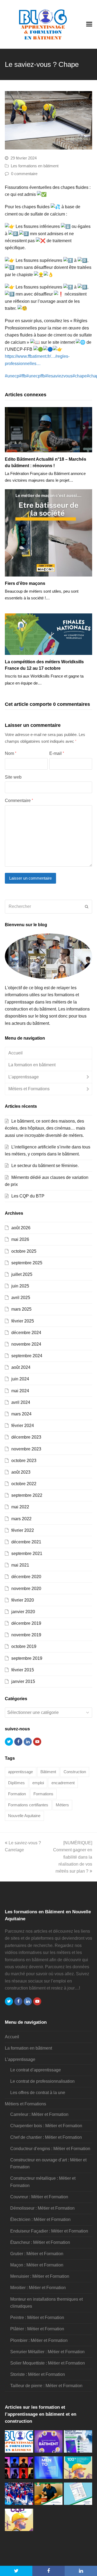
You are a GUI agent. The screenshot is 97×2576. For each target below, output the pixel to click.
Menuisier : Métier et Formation (40, 2276)
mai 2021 (20, 1565)
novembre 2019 (26, 1635)
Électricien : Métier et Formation (40, 2219)
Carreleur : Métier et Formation (39, 2114)
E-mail (57, 753)
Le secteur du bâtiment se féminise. (45, 1166)
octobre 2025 (24, 1251)
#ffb (23, 376)
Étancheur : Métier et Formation (40, 2242)
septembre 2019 (27, 1658)
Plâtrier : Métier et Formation (37, 2329)
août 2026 (21, 1228)
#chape (80, 376)
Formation (17, 1794)
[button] (16, 2571)
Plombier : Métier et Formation (39, 2340)
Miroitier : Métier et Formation (38, 2288)
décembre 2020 (26, 1577)
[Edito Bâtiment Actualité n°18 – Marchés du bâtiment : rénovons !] (48, 430)
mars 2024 (21, 1414)
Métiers (62, 1805)
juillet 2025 (22, 1274)
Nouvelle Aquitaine (24, 1816)
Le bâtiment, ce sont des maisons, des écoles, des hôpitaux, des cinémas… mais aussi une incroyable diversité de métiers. (45, 1128)
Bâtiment (48, 1772)
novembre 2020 (26, 1589)
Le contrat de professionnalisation (42, 2081)
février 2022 (23, 1530)
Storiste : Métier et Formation (38, 2374)
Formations (43, 1794)
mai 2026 (20, 1239)
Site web (13, 777)
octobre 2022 (24, 1484)
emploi (38, 1783)
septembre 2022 (27, 1495)
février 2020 (23, 1600)
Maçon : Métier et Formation (37, 2265)
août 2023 (21, 1472)
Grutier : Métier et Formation (37, 2254)
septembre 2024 (27, 1356)
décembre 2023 (26, 1437)
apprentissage (20, 1772)
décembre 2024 (26, 1333)
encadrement (63, 1783)
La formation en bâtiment (32, 1065)
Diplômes (16, 1783)
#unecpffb (36, 376)
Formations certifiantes (28, 1805)
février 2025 (23, 1321)
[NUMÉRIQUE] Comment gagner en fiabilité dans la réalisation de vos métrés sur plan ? (73, 1857)
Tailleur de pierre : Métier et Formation (46, 2386)
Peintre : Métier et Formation (37, 2318)
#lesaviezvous (59, 376)
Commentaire (19, 801)
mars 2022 (21, 1519)
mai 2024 (20, 1391)
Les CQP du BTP (28, 1196)
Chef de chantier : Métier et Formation (46, 2137)
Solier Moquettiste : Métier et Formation (48, 2363)
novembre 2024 (26, 1344)
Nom (11, 753)
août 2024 (21, 1367)
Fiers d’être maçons (25, 583)
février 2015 (23, 1670)
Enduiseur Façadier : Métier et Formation (49, 2231)
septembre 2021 (27, 1553)
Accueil (15, 1053)
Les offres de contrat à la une (38, 2093)
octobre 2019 (24, 1646)
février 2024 (23, 1426)
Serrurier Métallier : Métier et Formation (47, 2352)
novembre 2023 (26, 1449)
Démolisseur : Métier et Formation (42, 2208)
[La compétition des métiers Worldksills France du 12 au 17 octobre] (48, 634)
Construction (75, 1772)
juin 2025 (20, 1286)
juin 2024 (20, 1379)
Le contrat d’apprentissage (36, 2070)
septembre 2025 (27, 1263)
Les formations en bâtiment (35, 166)
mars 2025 (21, 1309)
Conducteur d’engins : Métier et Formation (50, 2149)
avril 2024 (21, 1402)
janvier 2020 (23, 1612)
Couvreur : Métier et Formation (39, 2197)
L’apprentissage (24, 1077)
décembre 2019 (26, 1623)
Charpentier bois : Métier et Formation (46, 2126)
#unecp (12, 376)
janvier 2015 (23, 1681)
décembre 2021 (26, 1542)
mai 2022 (20, 1507)
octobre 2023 (24, 1461)
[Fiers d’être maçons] (48, 533)
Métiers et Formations (29, 1089)
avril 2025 (21, 1298)
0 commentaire (24, 174)
